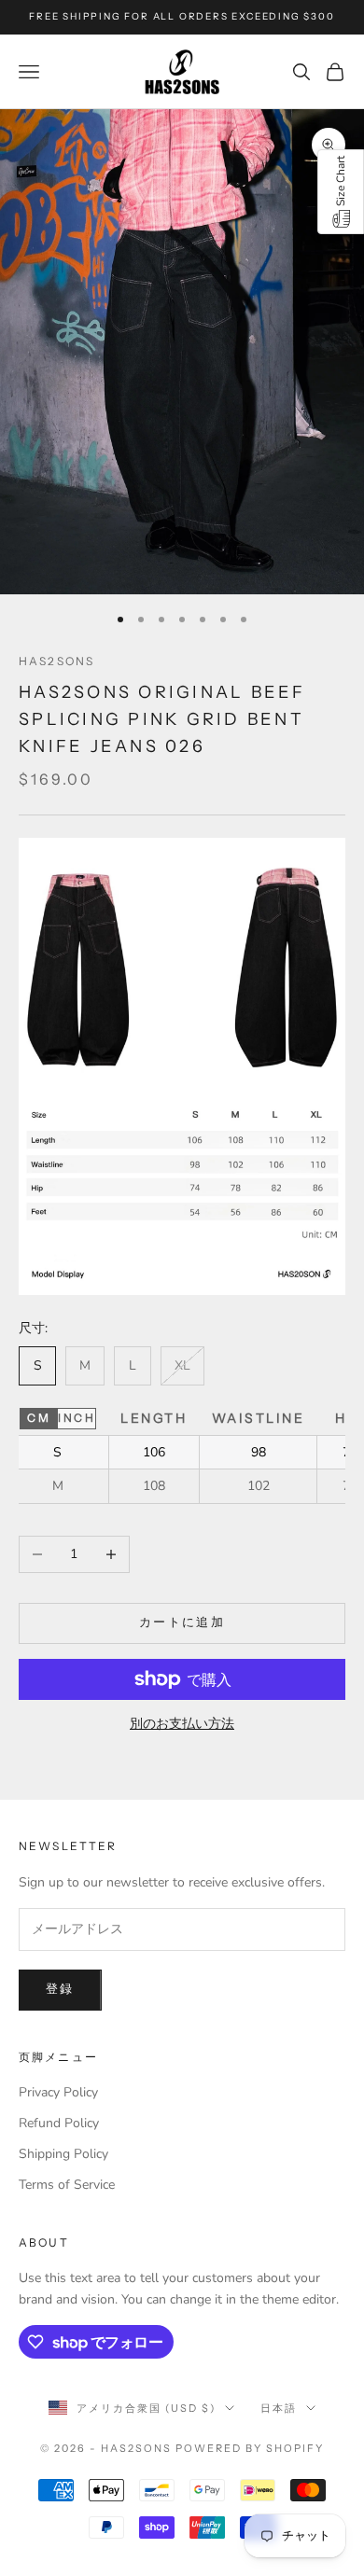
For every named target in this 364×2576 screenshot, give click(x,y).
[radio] (38, 1418)
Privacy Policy (58, 2092)
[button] (341, 192)
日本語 (279, 2408)
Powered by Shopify (250, 2448)
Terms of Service (67, 2185)
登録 (60, 1989)
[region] (182, 1453)
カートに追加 (182, 1622)
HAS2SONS (56, 661)
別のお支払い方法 (182, 1724)
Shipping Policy (63, 2154)
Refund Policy (59, 2123)
